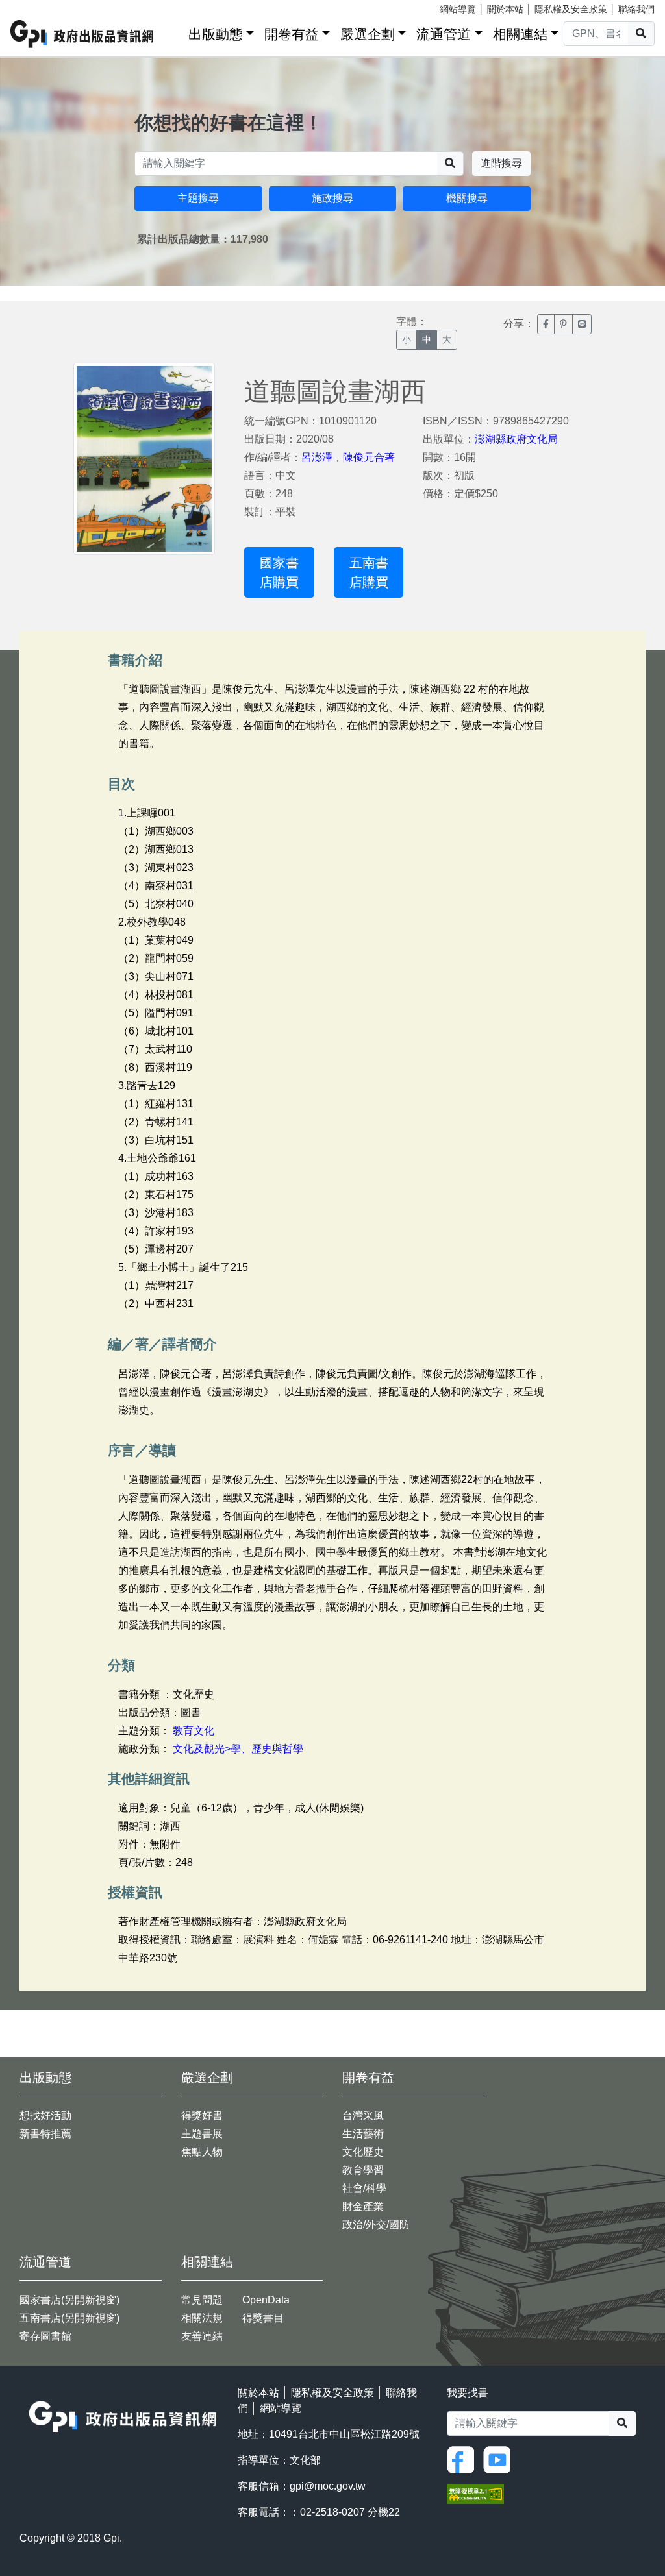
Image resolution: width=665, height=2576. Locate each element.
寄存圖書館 (45, 2336)
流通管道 (444, 34)
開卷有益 (292, 34)
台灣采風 (363, 2116)
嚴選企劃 (368, 34)
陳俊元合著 (369, 457)
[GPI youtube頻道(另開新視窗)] (500, 2459)
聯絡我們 (636, 9)
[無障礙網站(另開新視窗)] (475, 2493)
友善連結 (202, 2336)
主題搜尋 (198, 198)
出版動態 (216, 34)
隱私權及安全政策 (571, 9)
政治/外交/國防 (376, 2225)
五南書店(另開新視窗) (69, 2318)
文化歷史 (363, 2152)
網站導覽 (458, 9)
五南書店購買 (369, 572)
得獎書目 (263, 2318)
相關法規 (202, 2318)
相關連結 (520, 34)
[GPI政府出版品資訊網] (82, 34)
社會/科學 (364, 2188)
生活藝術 (363, 2134)
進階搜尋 (501, 163)
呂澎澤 (317, 457)
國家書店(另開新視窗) (69, 2300)
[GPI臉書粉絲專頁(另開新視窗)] (464, 2459)
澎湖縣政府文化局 (516, 439)
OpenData (266, 2300)
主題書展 (202, 2134)
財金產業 (363, 2206)
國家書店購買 (279, 572)
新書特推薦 (45, 2134)
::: (174, 31)
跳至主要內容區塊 (36, 6)
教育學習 (363, 2170)
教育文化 (194, 1731)
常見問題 (202, 2300)
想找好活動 (45, 2116)
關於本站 (505, 9)
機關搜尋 (467, 198)
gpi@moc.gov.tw (328, 2486)
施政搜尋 (332, 198)
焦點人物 (202, 2152)
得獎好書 (202, 2116)
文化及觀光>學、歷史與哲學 (238, 1749)
